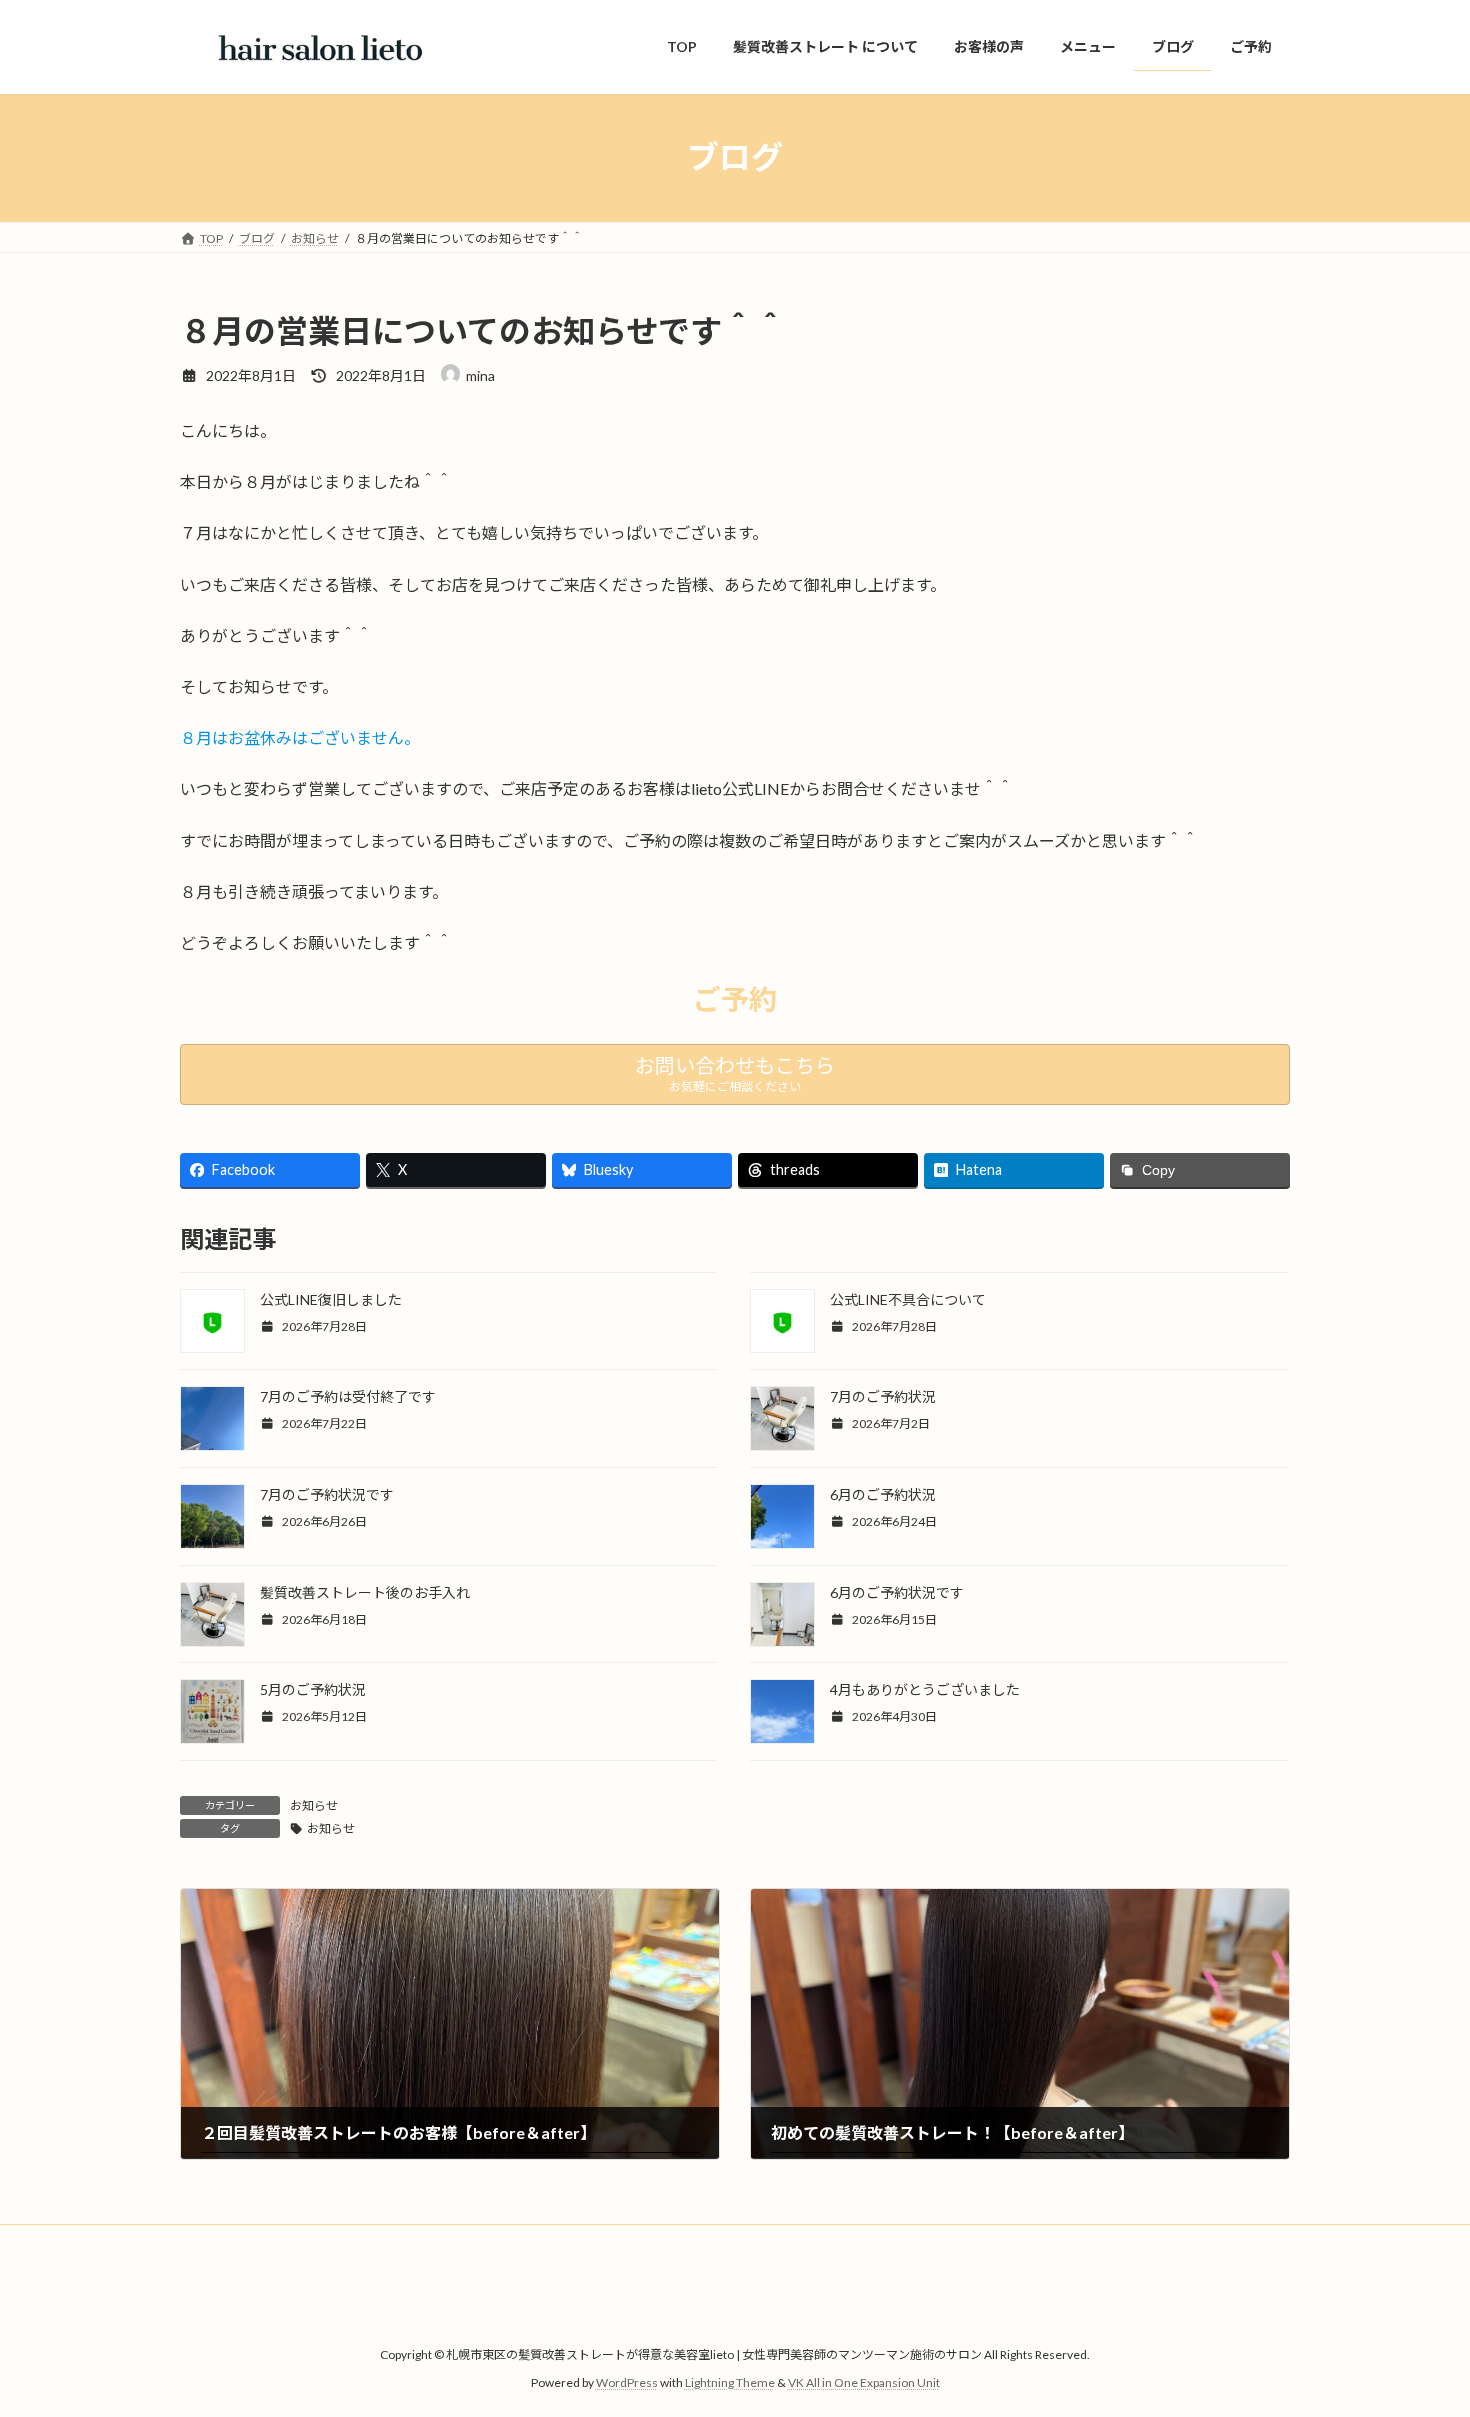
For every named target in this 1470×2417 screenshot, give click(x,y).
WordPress (627, 2382)
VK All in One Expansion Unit (864, 2382)
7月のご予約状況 (883, 1396)
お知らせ (314, 1805)
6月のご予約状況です (897, 1592)
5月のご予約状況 (313, 1689)
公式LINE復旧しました (331, 1299)
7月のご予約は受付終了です (348, 1396)
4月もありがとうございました (925, 1689)
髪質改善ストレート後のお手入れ (365, 1592)
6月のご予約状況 (883, 1494)
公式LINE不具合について (908, 1299)
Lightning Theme (730, 2382)
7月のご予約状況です (327, 1494)
